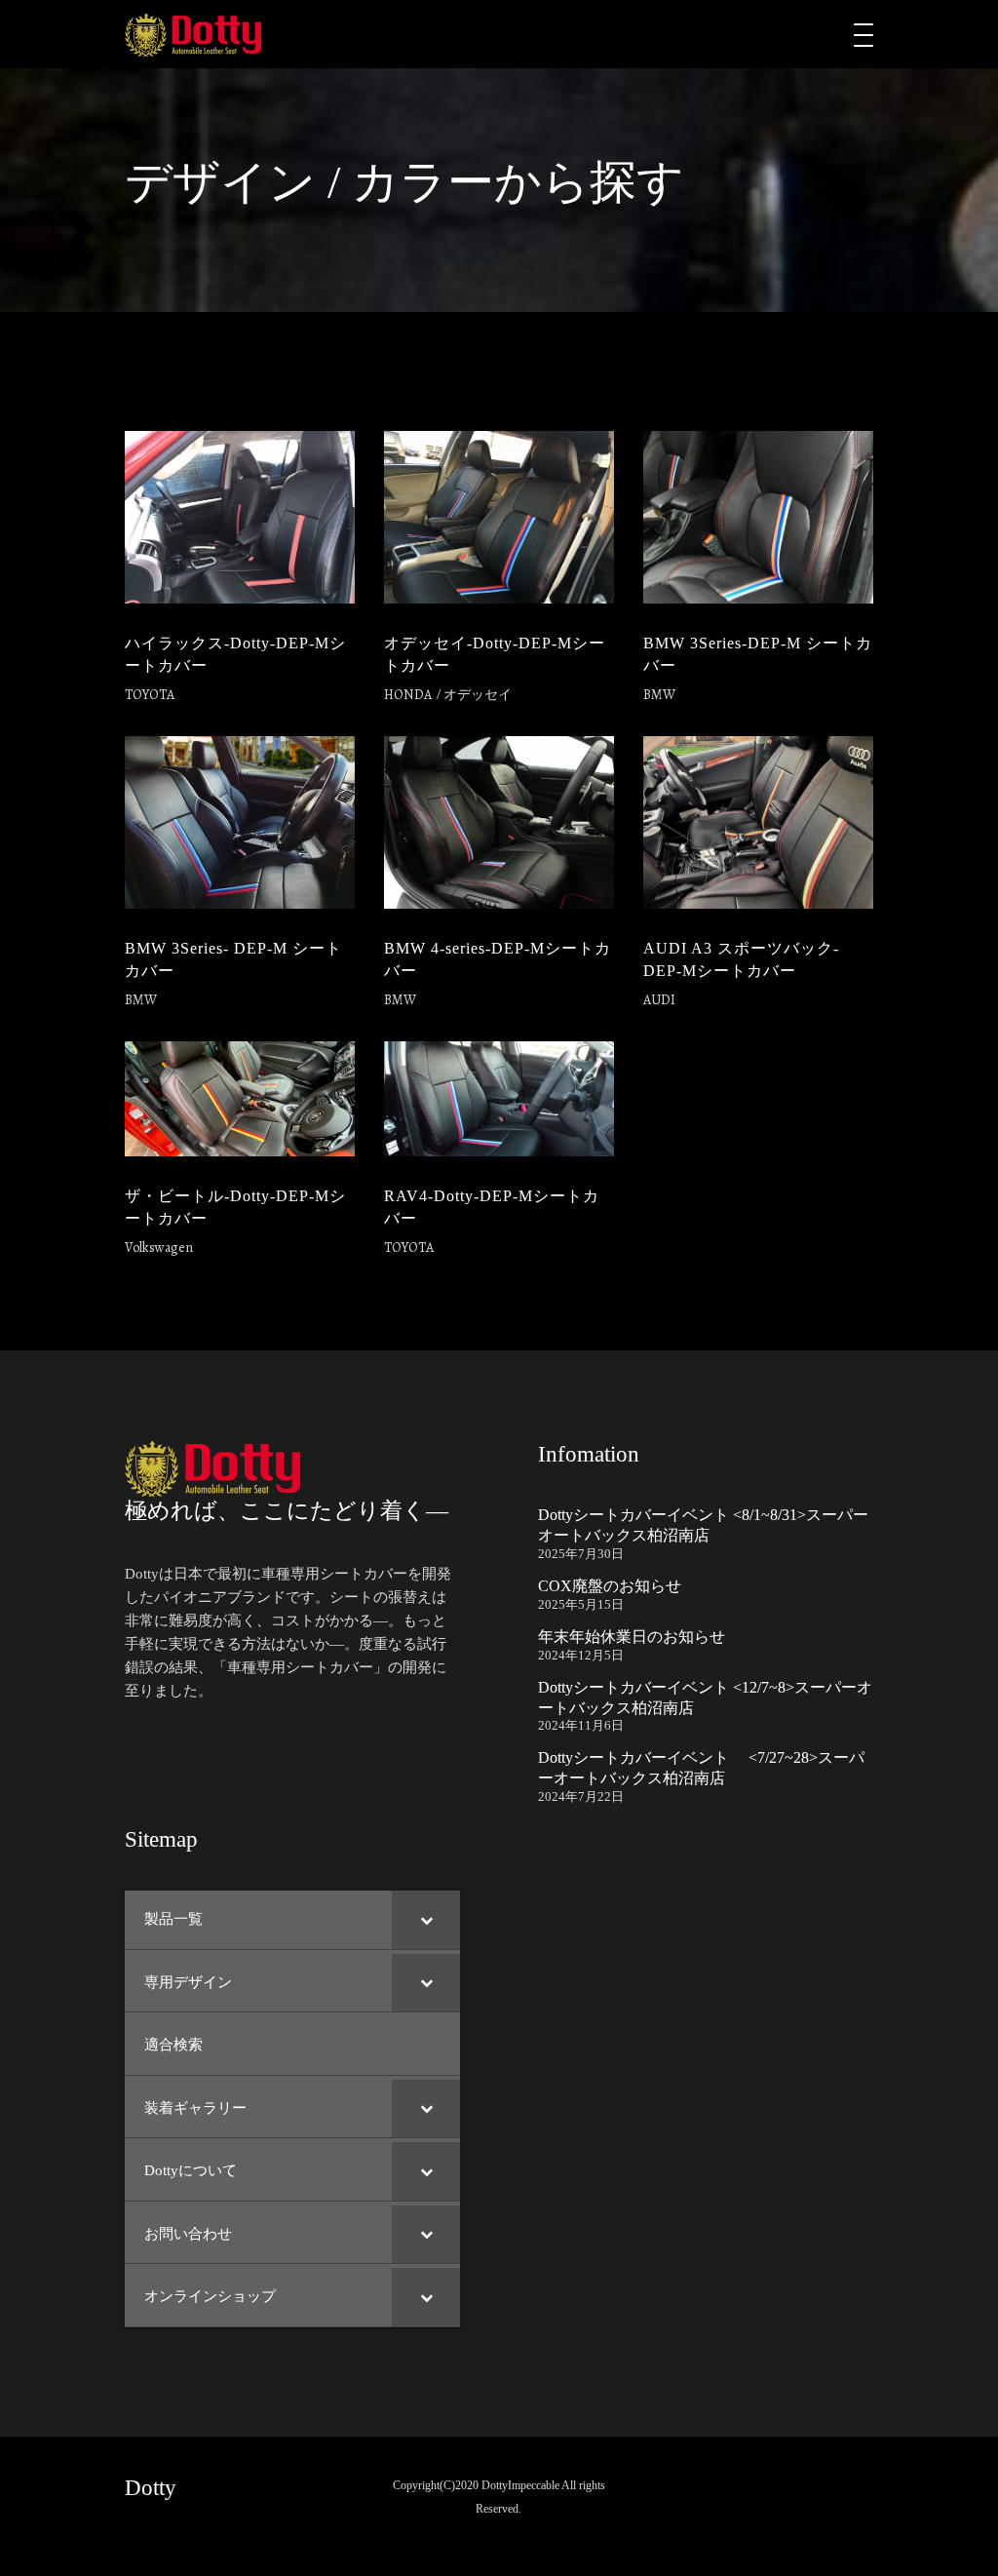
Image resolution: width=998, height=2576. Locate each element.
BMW (659, 695)
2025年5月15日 (581, 1604)
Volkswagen (159, 1248)
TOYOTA (150, 695)
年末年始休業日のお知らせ (632, 1637)
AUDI (659, 1000)
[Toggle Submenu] (426, 1920)
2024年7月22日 (581, 1796)
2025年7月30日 (581, 1554)
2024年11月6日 (581, 1725)
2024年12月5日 (581, 1655)
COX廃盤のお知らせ (610, 1586)
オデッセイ (478, 695)
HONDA (408, 695)
